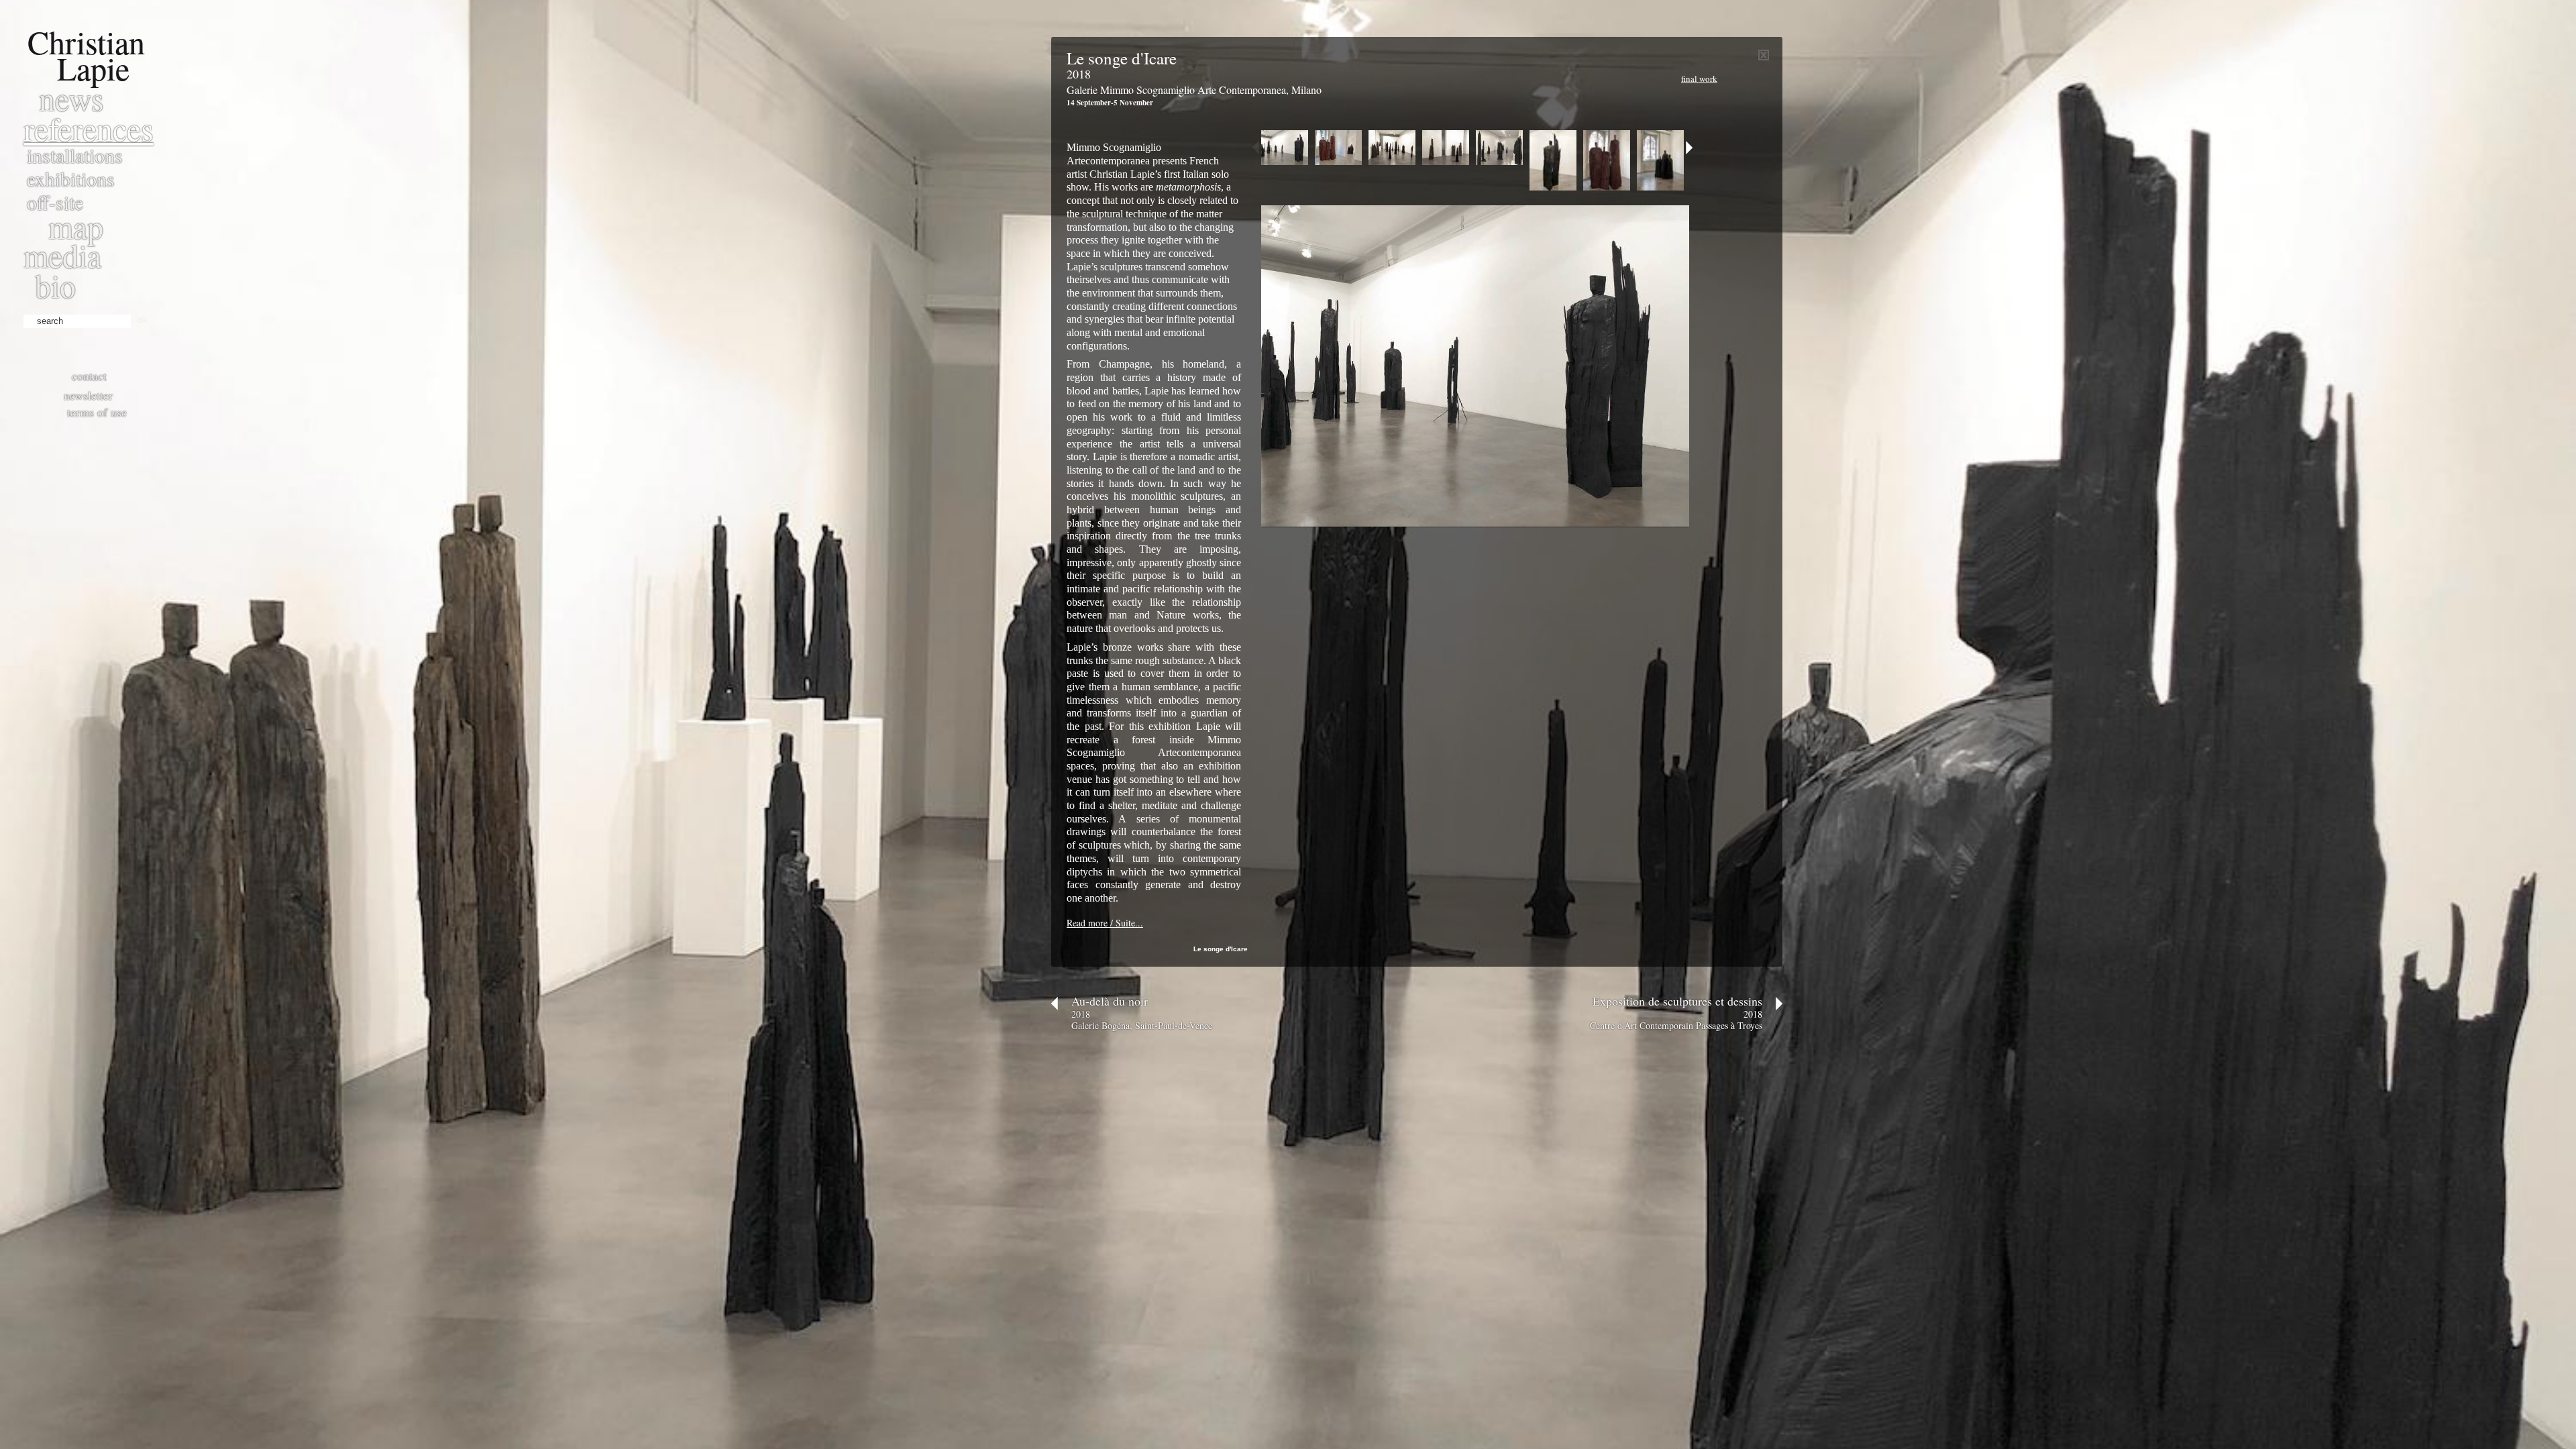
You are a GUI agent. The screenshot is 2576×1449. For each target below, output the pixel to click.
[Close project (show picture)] (1764, 57)
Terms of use (97, 412)
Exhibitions (71, 178)
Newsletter (88, 395)
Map (76, 226)
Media (62, 255)
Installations (75, 155)
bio (55, 285)
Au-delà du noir (1110, 1001)
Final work (1699, 78)
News (71, 98)
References (89, 128)
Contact (89, 376)
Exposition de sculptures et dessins (1677, 1001)
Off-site (55, 202)
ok (143, 319)
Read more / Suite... (1105, 923)
